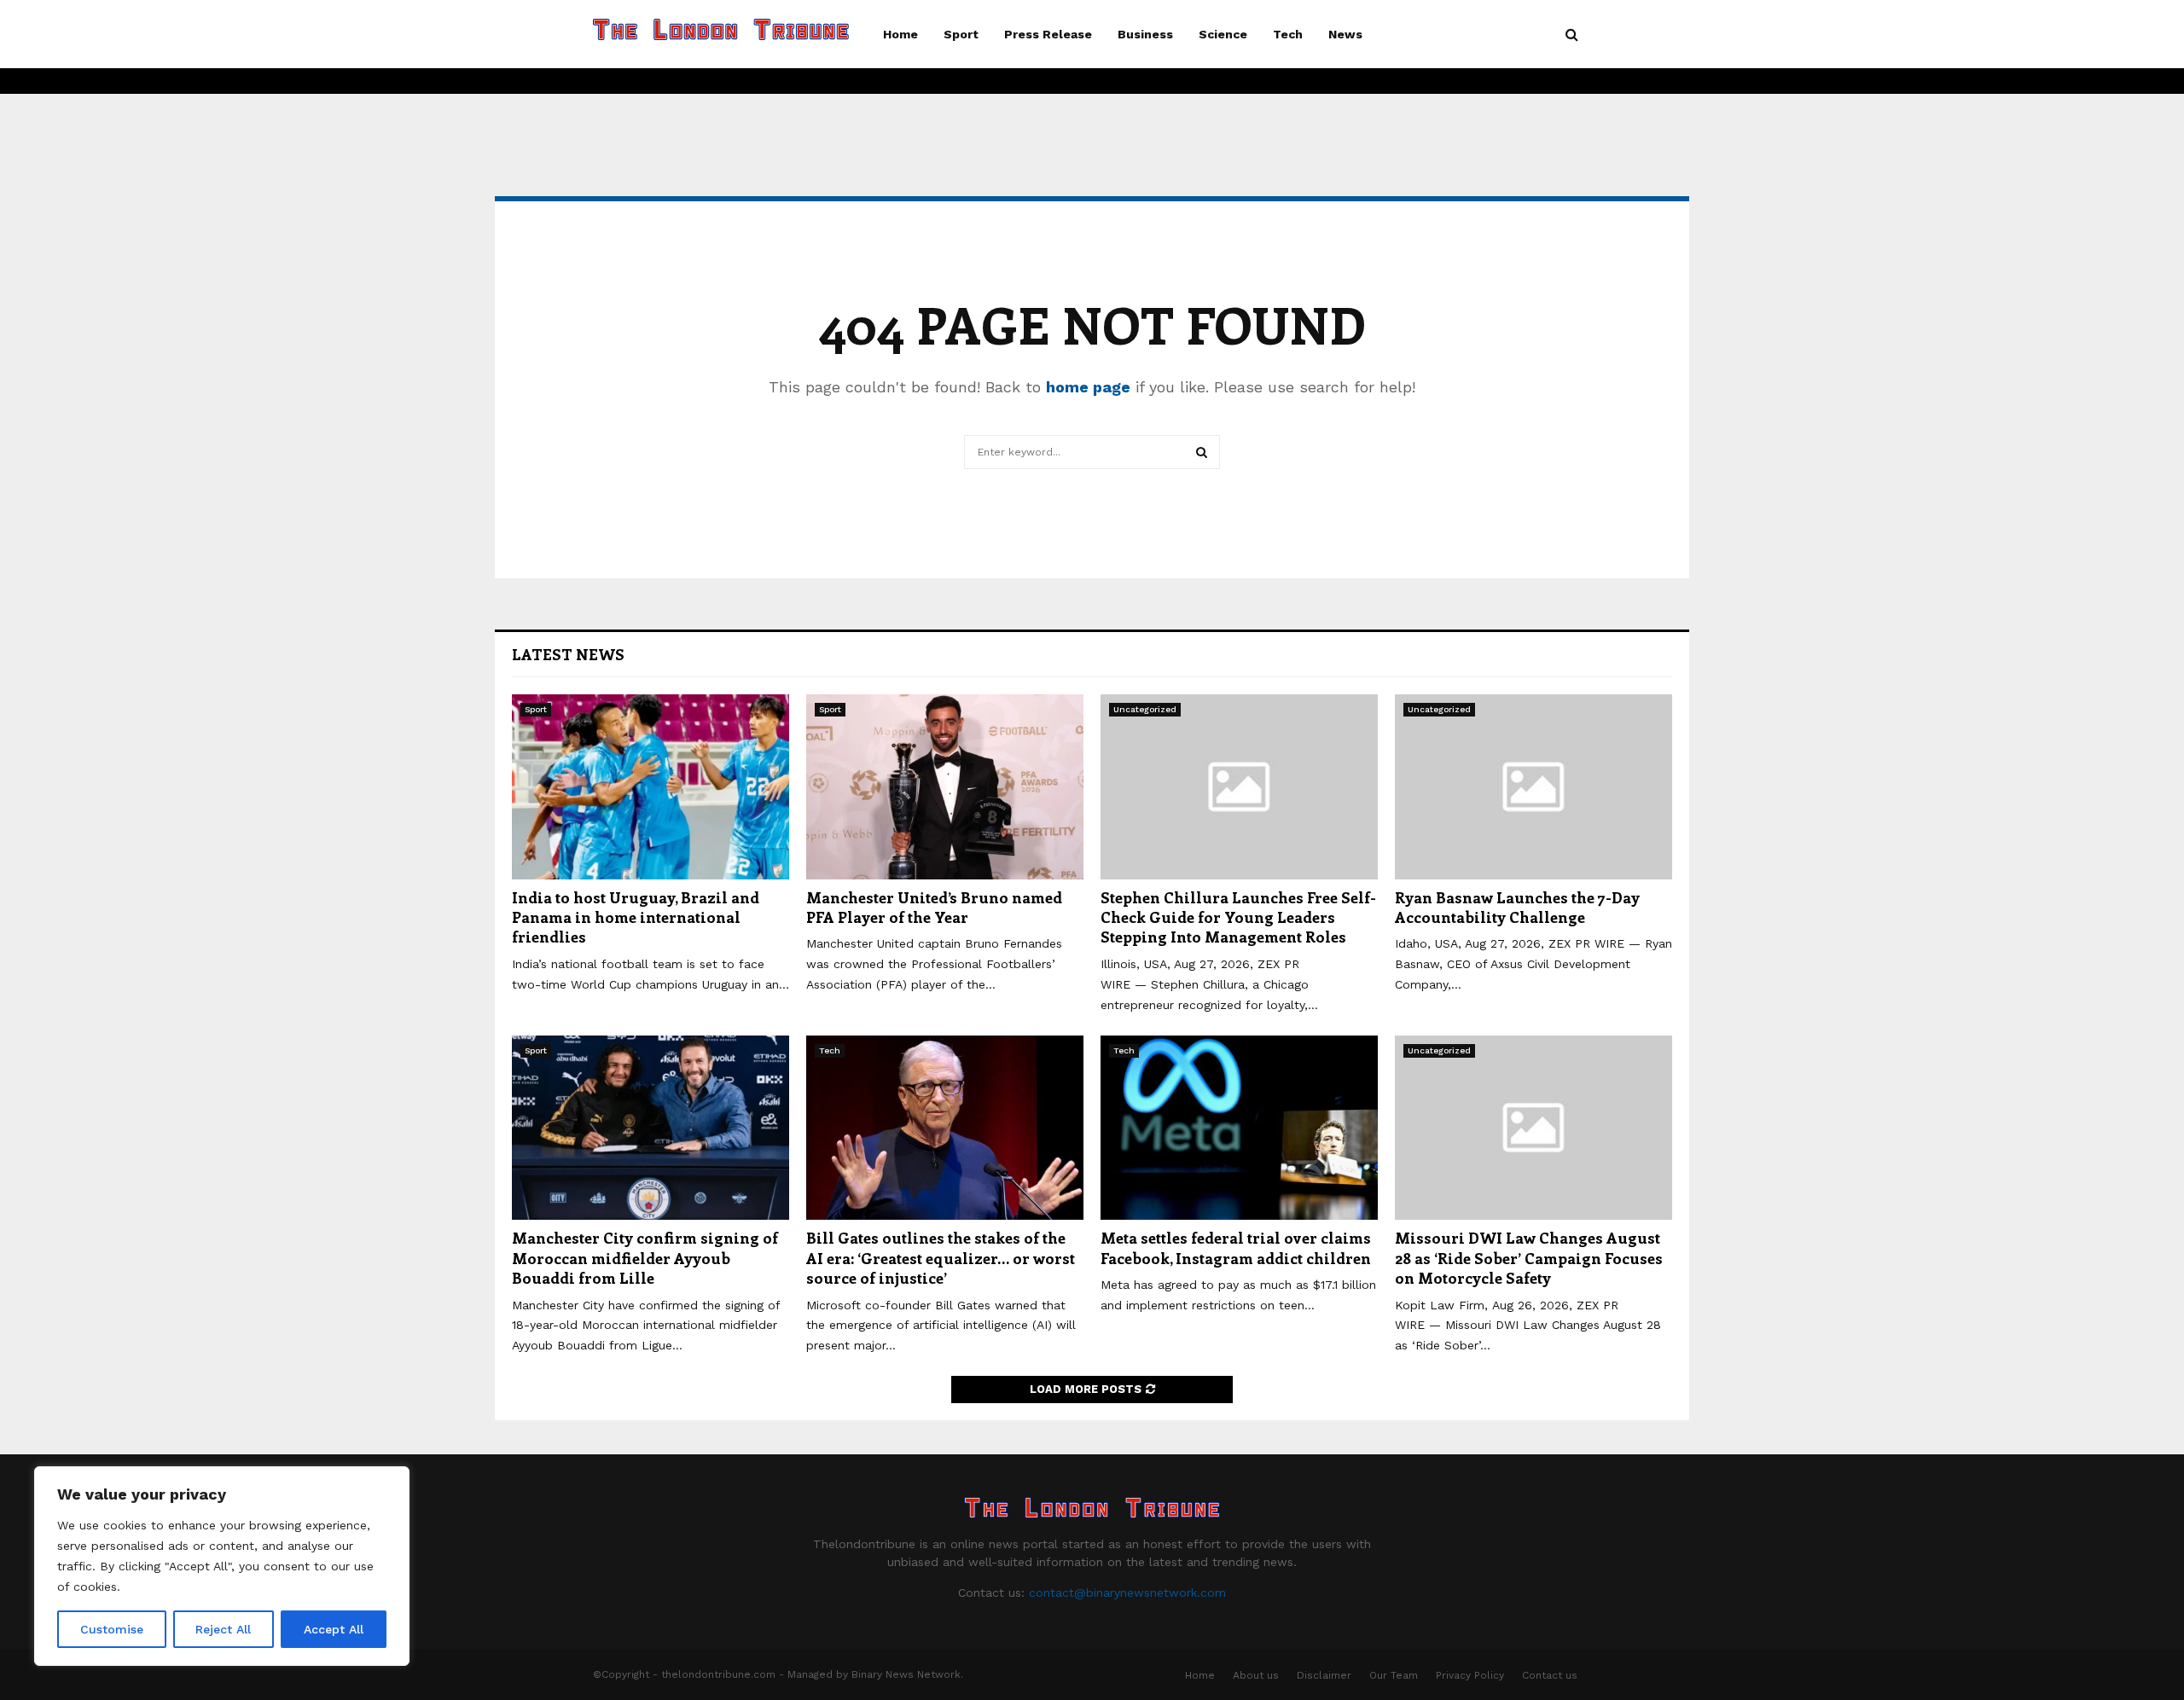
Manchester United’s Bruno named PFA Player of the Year (934, 907)
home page (1088, 387)
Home (900, 34)
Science (1223, 34)
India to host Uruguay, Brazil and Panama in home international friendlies (636, 917)
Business (1145, 34)
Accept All (334, 1629)
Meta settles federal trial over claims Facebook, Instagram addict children (1236, 1247)
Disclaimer (1324, 1675)
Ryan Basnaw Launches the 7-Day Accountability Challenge (1517, 907)
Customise (112, 1629)
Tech (1288, 34)
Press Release (1048, 34)
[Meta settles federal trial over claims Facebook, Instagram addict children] (1239, 1128)
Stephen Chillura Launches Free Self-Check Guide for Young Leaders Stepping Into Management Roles (1238, 917)
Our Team (1394, 1675)
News (1345, 34)
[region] (222, 1566)
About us (1256, 1675)
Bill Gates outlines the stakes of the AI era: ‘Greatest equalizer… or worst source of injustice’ (941, 1258)
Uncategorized (1145, 709)
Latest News (568, 654)
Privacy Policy (1470, 1675)
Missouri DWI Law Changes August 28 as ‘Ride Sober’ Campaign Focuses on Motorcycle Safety (1529, 1258)
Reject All (223, 1629)
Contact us (1550, 1675)
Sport (961, 34)
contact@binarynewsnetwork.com (1127, 1593)
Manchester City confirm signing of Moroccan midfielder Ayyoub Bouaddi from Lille (645, 1258)
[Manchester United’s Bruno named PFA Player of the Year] (945, 787)
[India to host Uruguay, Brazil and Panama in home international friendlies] (651, 787)
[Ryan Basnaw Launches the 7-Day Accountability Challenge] (1533, 787)
